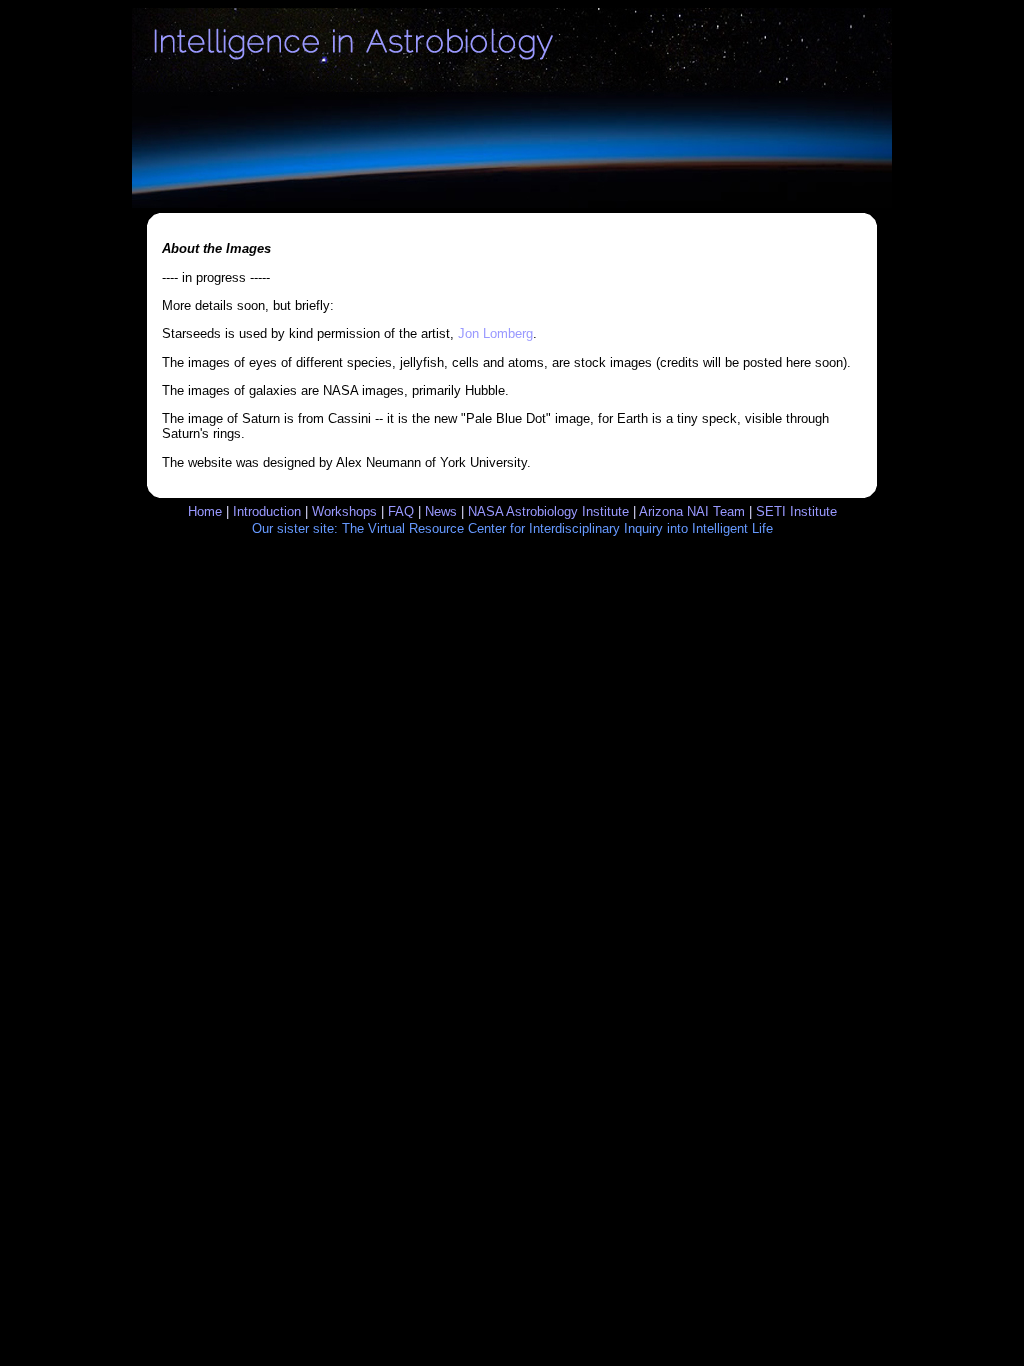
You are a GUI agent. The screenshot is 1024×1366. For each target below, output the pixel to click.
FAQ (401, 511)
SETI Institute (796, 511)
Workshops (344, 511)
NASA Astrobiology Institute (548, 511)
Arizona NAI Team (692, 511)
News (441, 511)
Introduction (267, 511)
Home (205, 511)
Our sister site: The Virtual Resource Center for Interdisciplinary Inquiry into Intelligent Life (512, 528)
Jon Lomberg (495, 333)
